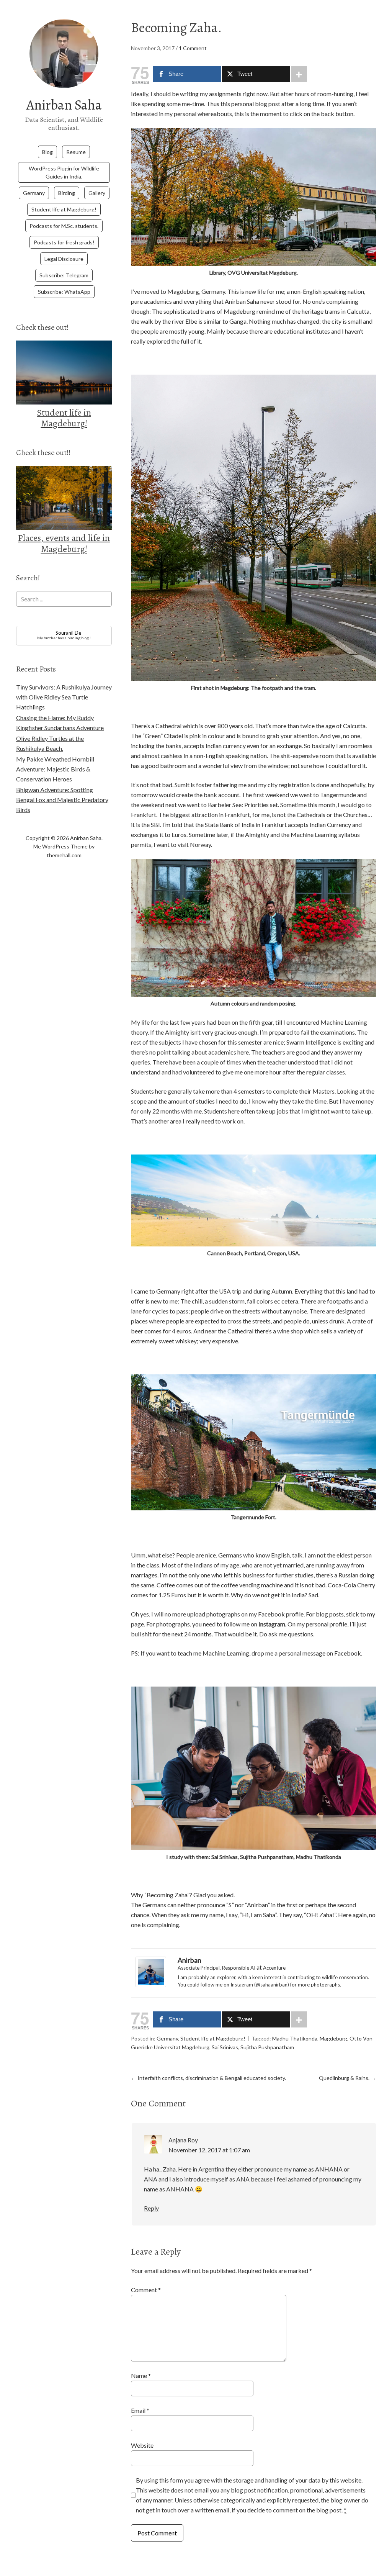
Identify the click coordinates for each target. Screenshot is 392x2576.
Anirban (189, 1960)
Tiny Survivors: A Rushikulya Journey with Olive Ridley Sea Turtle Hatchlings (64, 697)
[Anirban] (151, 1985)
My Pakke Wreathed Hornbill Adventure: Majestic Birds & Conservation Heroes (55, 769)
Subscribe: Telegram (64, 275)
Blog (47, 152)
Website (142, 2445)
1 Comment (193, 48)
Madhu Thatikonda (295, 2038)
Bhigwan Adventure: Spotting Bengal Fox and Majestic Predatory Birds (62, 800)
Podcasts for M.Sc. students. (64, 226)
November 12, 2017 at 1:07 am (209, 2150)
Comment (146, 2290)
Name (141, 2375)
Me (37, 846)
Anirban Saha (64, 105)
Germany (34, 193)
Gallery (97, 193)
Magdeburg (333, 2038)
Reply (151, 2208)
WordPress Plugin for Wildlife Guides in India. (64, 172)
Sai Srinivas (225, 2047)
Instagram (272, 1624)
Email (140, 2410)
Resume (76, 152)
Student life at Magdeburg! (64, 209)
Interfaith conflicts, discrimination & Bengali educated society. (208, 2078)
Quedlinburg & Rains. (347, 2078)
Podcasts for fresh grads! (64, 242)
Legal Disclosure (64, 259)
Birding (67, 193)
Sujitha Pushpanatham (267, 2047)
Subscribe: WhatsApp (64, 292)
